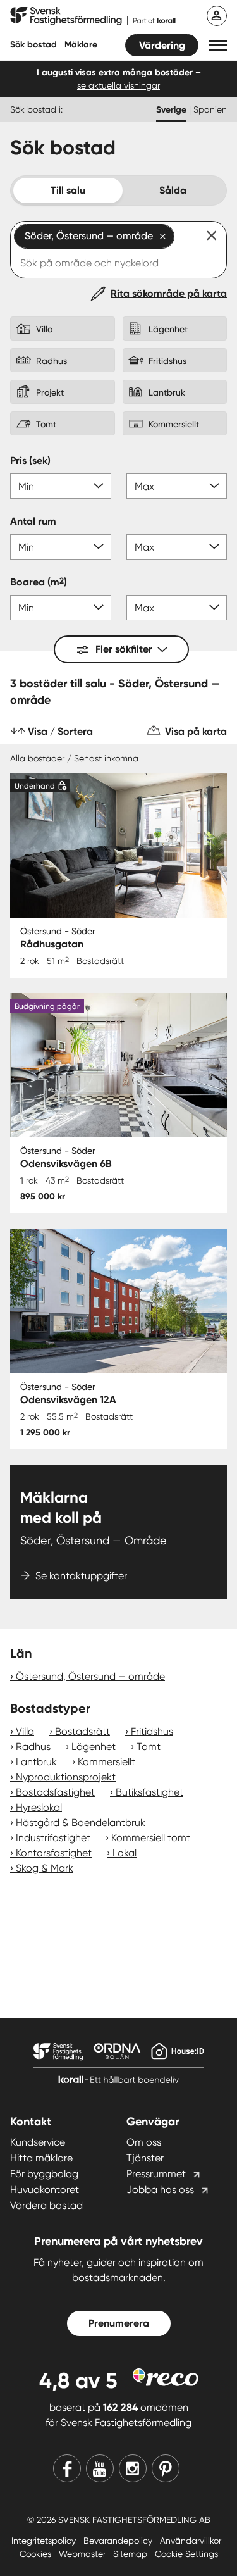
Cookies (37, 2554)
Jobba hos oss (160, 2190)
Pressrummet (156, 2174)
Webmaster (83, 2554)
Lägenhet (94, 1747)
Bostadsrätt (82, 1731)
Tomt (149, 1747)
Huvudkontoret (45, 2190)
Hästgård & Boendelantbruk (81, 1823)
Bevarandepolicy (119, 2541)
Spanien (210, 109)
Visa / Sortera (60, 731)
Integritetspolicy (45, 2541)
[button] (218, 45)
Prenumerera (119, 2323)
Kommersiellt (106, 1762)
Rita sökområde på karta (169, 293)
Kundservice (38, 2142)
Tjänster (145, 2158)
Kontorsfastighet (54, 1853)
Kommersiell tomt (151, 1838)
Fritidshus (152, 1731)
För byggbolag (44, 2174)
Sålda (173, 190)
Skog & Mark (45, 1868)
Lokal (125, 1853)
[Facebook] (67, 2468)
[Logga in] (217, 16)
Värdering (162, 45)
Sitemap (131, 2554)
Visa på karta (196, 731)
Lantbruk (36, 1762)
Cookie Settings (186, 2554)
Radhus (33, 1747)
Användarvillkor (191, 2541)
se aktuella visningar (118, 85)
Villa (25, 1731)
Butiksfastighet (149, 1792)
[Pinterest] (166, 2468)
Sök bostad (33, 45)
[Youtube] (100, 2468)
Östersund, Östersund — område (90, 1676)
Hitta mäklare (41, 2158)
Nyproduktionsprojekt (66, 1777)
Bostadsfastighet (55, 1792)
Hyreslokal (39, 1807)
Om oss (144, 2142)
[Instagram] (133, 2468)
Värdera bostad (46, 2205)
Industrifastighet (53, 1838)
